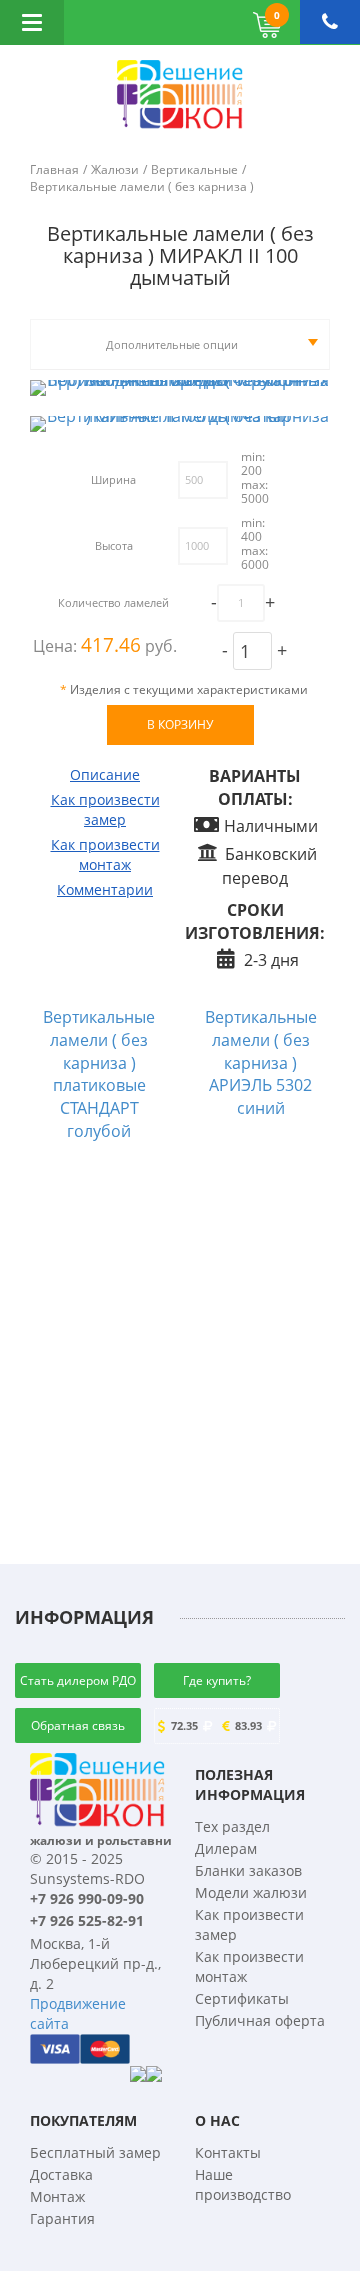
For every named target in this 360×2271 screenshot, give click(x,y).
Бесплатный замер (95, 2152)
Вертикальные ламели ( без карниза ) (142, 186)
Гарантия (62, 2218)
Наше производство (243, 2184)
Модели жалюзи (251, 1892)
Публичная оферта (260, 2020)
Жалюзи (115, 169)
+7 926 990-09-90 (87, 1898)
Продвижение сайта (78, 2013)
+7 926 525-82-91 (87, 1920)
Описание (105, 774)
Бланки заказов (248, 1870)
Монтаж (57, 2196)
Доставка (61, 2174)
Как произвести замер (105, 809)
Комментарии (105, 889)
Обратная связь (78, 1725)
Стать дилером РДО (78, 1680)
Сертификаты (242, 1998)
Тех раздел (232, 1826)
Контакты (228, 2152)
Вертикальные (194, 169)
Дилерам (226, 1848)
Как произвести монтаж (105, 854)
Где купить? (217, 1680)
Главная (54, 169)
